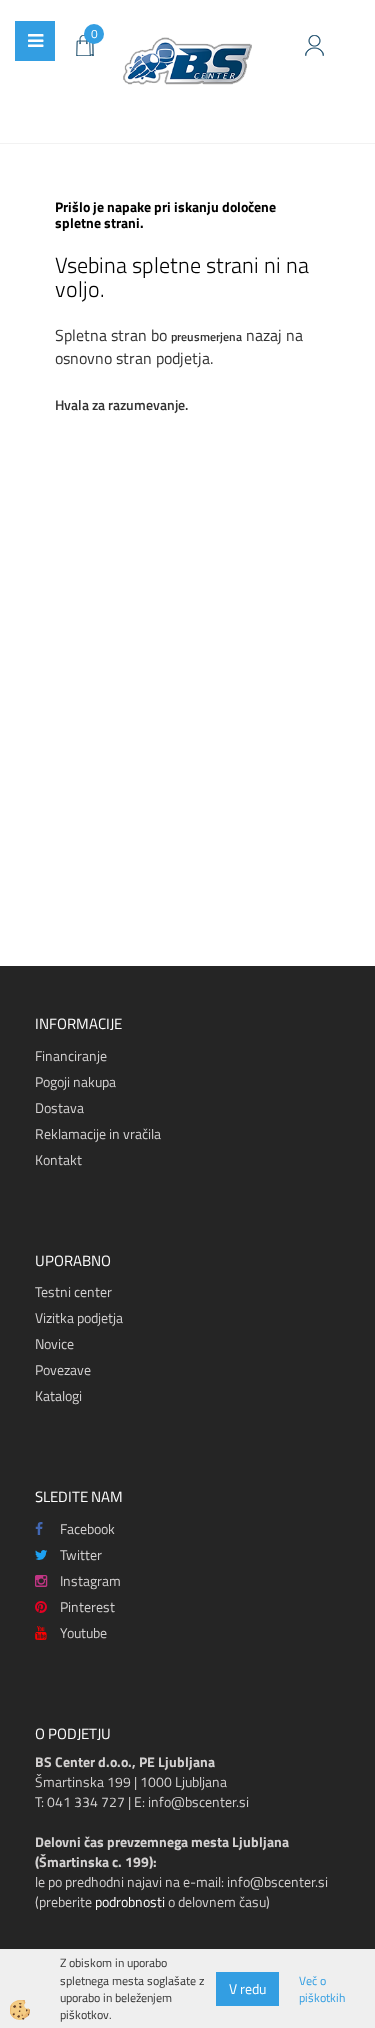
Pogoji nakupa (75, 1081)
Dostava (59, 1107)
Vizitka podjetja (79, 1317)
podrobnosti (130, 1901)
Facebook (87, 1528)
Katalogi (58, 1395)
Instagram (90, 1580)
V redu (247, 1988)
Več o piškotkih (322, 1989)
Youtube (83, 1632)
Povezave (63, 1369)
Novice (54, 1343)
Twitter (81, 1554)
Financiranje (71, 1055)
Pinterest (87, 1606)
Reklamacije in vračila (98, 1133)
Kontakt (58, 1159)
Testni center (73, 1291)
